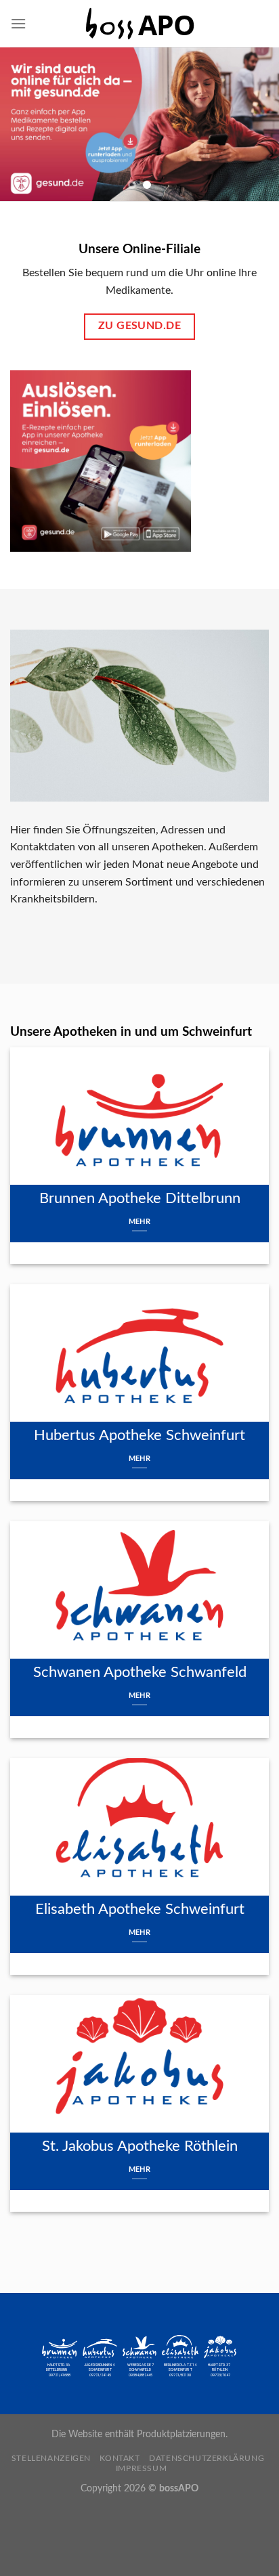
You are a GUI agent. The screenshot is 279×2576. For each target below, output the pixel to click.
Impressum (142, 2468)
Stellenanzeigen (51, 2458)
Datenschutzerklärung (207, 2458)
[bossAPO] (139, 24)
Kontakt (120, 2458)
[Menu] (18, 23)
